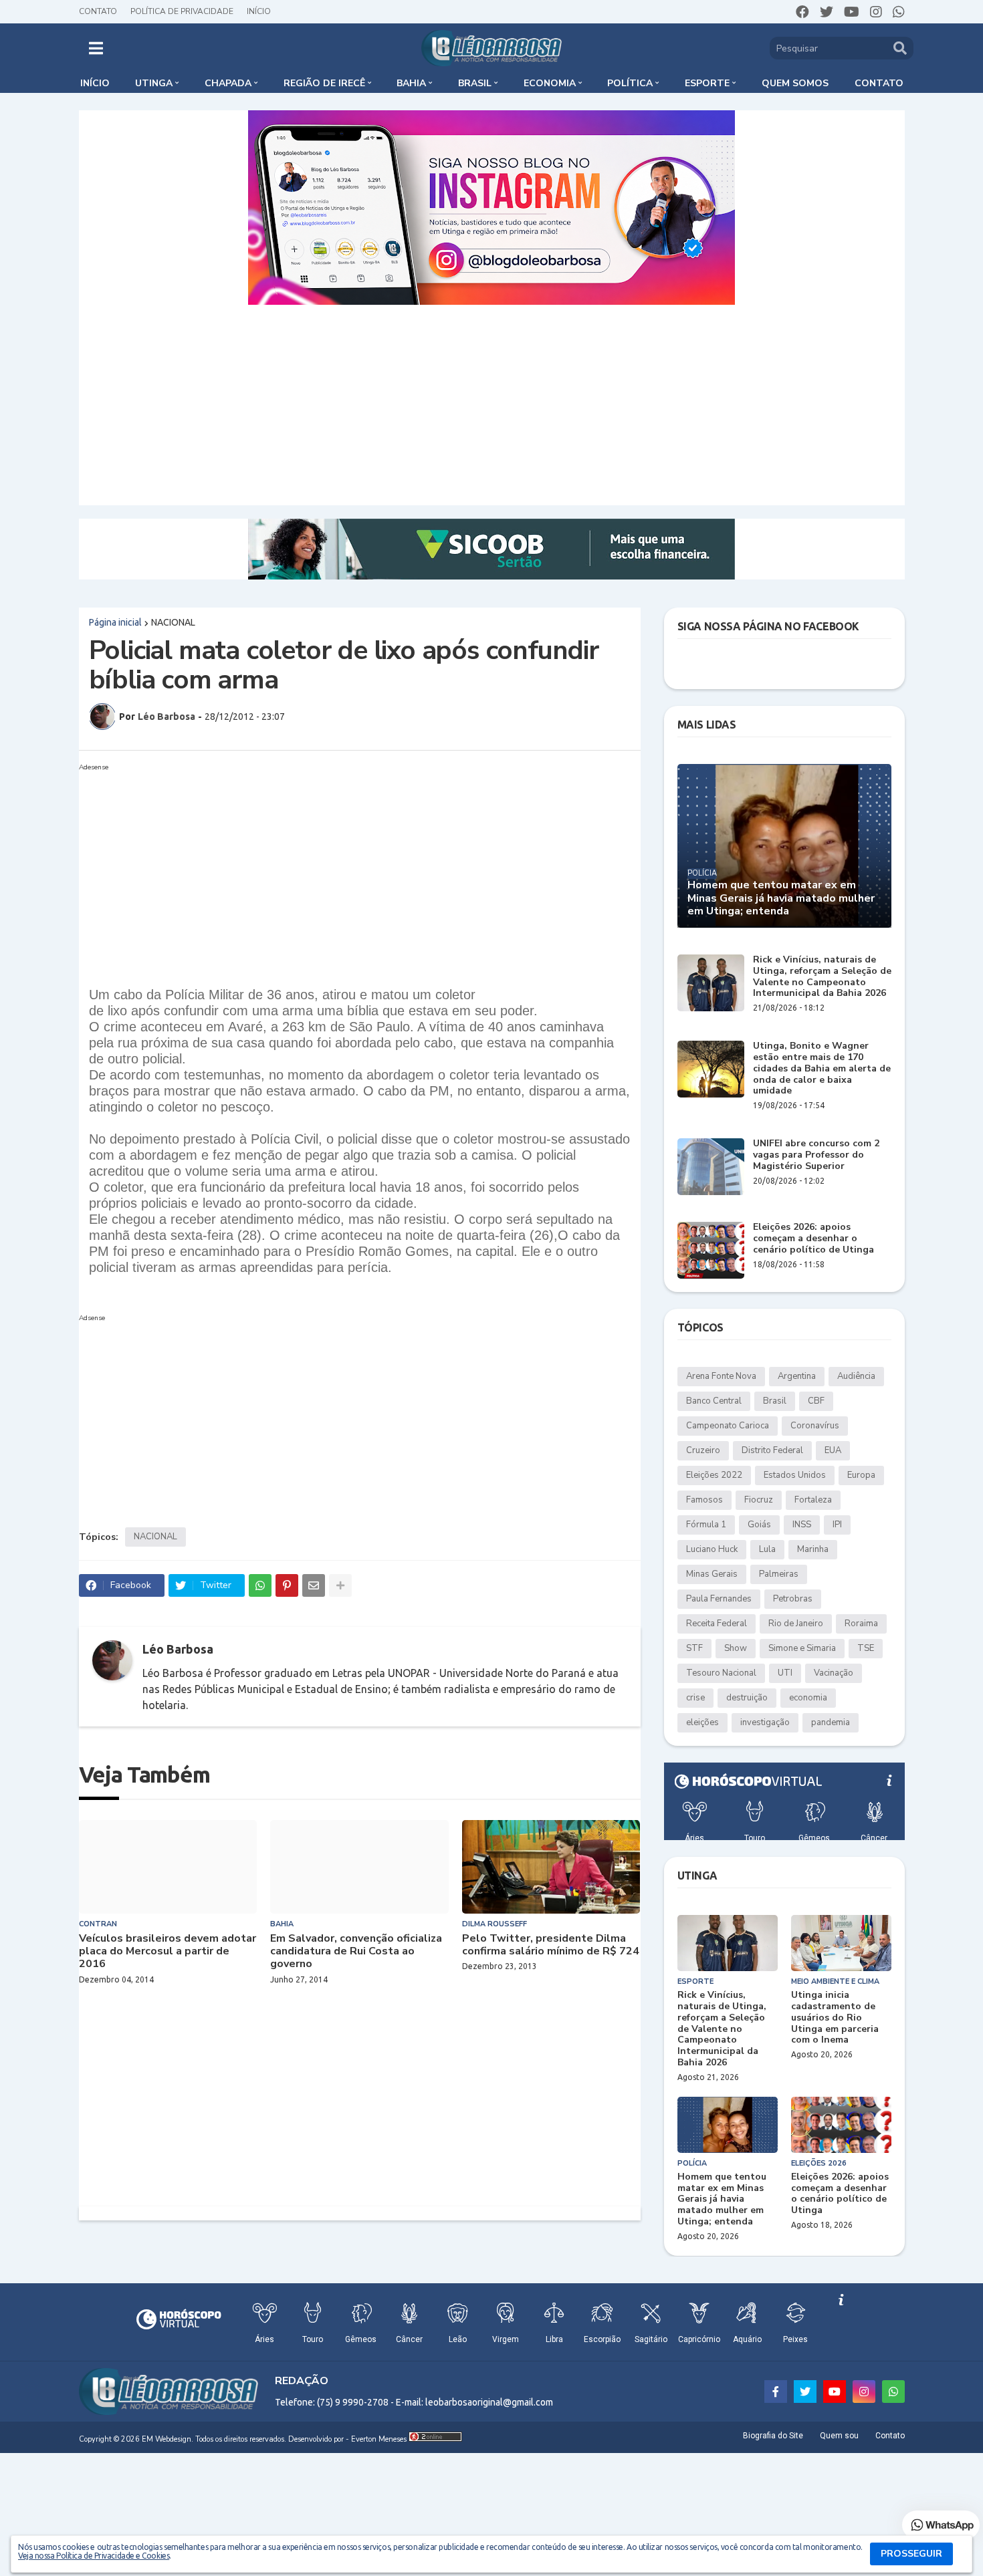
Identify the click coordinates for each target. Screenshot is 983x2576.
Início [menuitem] (95, 83)
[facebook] (802, 12)
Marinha (813, 1549)
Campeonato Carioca (728, 1426)
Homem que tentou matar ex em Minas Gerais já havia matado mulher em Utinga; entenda (781, 898)
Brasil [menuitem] (475, 83)
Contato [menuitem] (879, 83)
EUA (833, 1450)
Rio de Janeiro (796, 1624)
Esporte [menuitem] (707, 83)
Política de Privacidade (182, 11)
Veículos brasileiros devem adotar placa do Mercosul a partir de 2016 (168, 1952)
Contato (98, 11)
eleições (702, 1722)
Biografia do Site (773, 2436)
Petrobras (793, 1599)
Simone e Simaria (802, 1648)
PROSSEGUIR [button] (911, 2554)
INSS (802, 1525)
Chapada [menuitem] (228, 83)
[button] (96, 48)
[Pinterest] (287, 1585)
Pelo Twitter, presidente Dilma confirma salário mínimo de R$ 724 (551, 1945)
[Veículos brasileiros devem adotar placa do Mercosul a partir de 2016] (168, 1867)
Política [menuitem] (630, 83)
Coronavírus (815, 1426)
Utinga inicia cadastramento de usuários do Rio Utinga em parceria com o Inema (835, 2018)
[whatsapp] (899, 12)
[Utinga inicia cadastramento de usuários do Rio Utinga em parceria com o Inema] (841, 1943)
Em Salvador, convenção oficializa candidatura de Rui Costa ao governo (356, 1952)
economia (808, 1698)
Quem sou (839, 2436)
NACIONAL (173, 622)
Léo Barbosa (178, 1649)
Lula (767, 1549)
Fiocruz (759, 1500)
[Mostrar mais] (340, 1585)
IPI (837, 1525)
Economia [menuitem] (550, 83)
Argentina (797, 1376)
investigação (765, 1722)
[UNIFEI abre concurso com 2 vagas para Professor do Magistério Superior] (711, 1167)
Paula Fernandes (719, 1599)
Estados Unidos (795, 1475)
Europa (861, 1475)
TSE (866, 1648)
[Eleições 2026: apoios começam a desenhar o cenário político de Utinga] (711, 1250)
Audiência (856, 1376)
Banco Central (714, 1401)
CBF (816, 1401)
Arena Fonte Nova (721, 1376)
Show (736, 1648)
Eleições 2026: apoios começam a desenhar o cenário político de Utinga (813, 1239)
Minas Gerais (712, 1574)
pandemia (831, 1722)
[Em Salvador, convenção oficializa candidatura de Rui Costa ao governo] (359, 1867)
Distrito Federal (772, 1450)
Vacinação (834, 1673)
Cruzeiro (703, 1450)
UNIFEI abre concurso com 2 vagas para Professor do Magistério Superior (816, 1155)
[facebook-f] (776, 2392)
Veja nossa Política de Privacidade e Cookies (94, 2556)
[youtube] (852, 12)
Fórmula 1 (706, 1525)
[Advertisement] (491, 405)
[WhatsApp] (260, 1585)
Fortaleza (813, 1500)
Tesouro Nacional (721, 1673)
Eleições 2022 (714, 1475)
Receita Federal (717, 1624)
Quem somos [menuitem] (795, 83)
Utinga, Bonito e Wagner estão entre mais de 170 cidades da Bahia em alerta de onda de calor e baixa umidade (822, 1069)
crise (695, 1698)
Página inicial (115, 622)
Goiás (759, 1525)
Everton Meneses (379, 2439)
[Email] (314, 1585)
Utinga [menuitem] (154, 83)
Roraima (861, 1624)
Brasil (775, 1401)
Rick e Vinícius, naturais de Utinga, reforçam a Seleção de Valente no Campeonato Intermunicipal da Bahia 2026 (822, 977)
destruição (747, 1698)
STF (694, 1648)
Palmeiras (779, 1574)
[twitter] (827, 12)
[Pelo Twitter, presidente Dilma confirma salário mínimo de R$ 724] (551, 1867)
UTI (785, 1673)
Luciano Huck (712, 1549)
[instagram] (876, 12)
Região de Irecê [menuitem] (324, 83)
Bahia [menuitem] (411, 83)
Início (259, 11)
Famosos (704, 1500)
